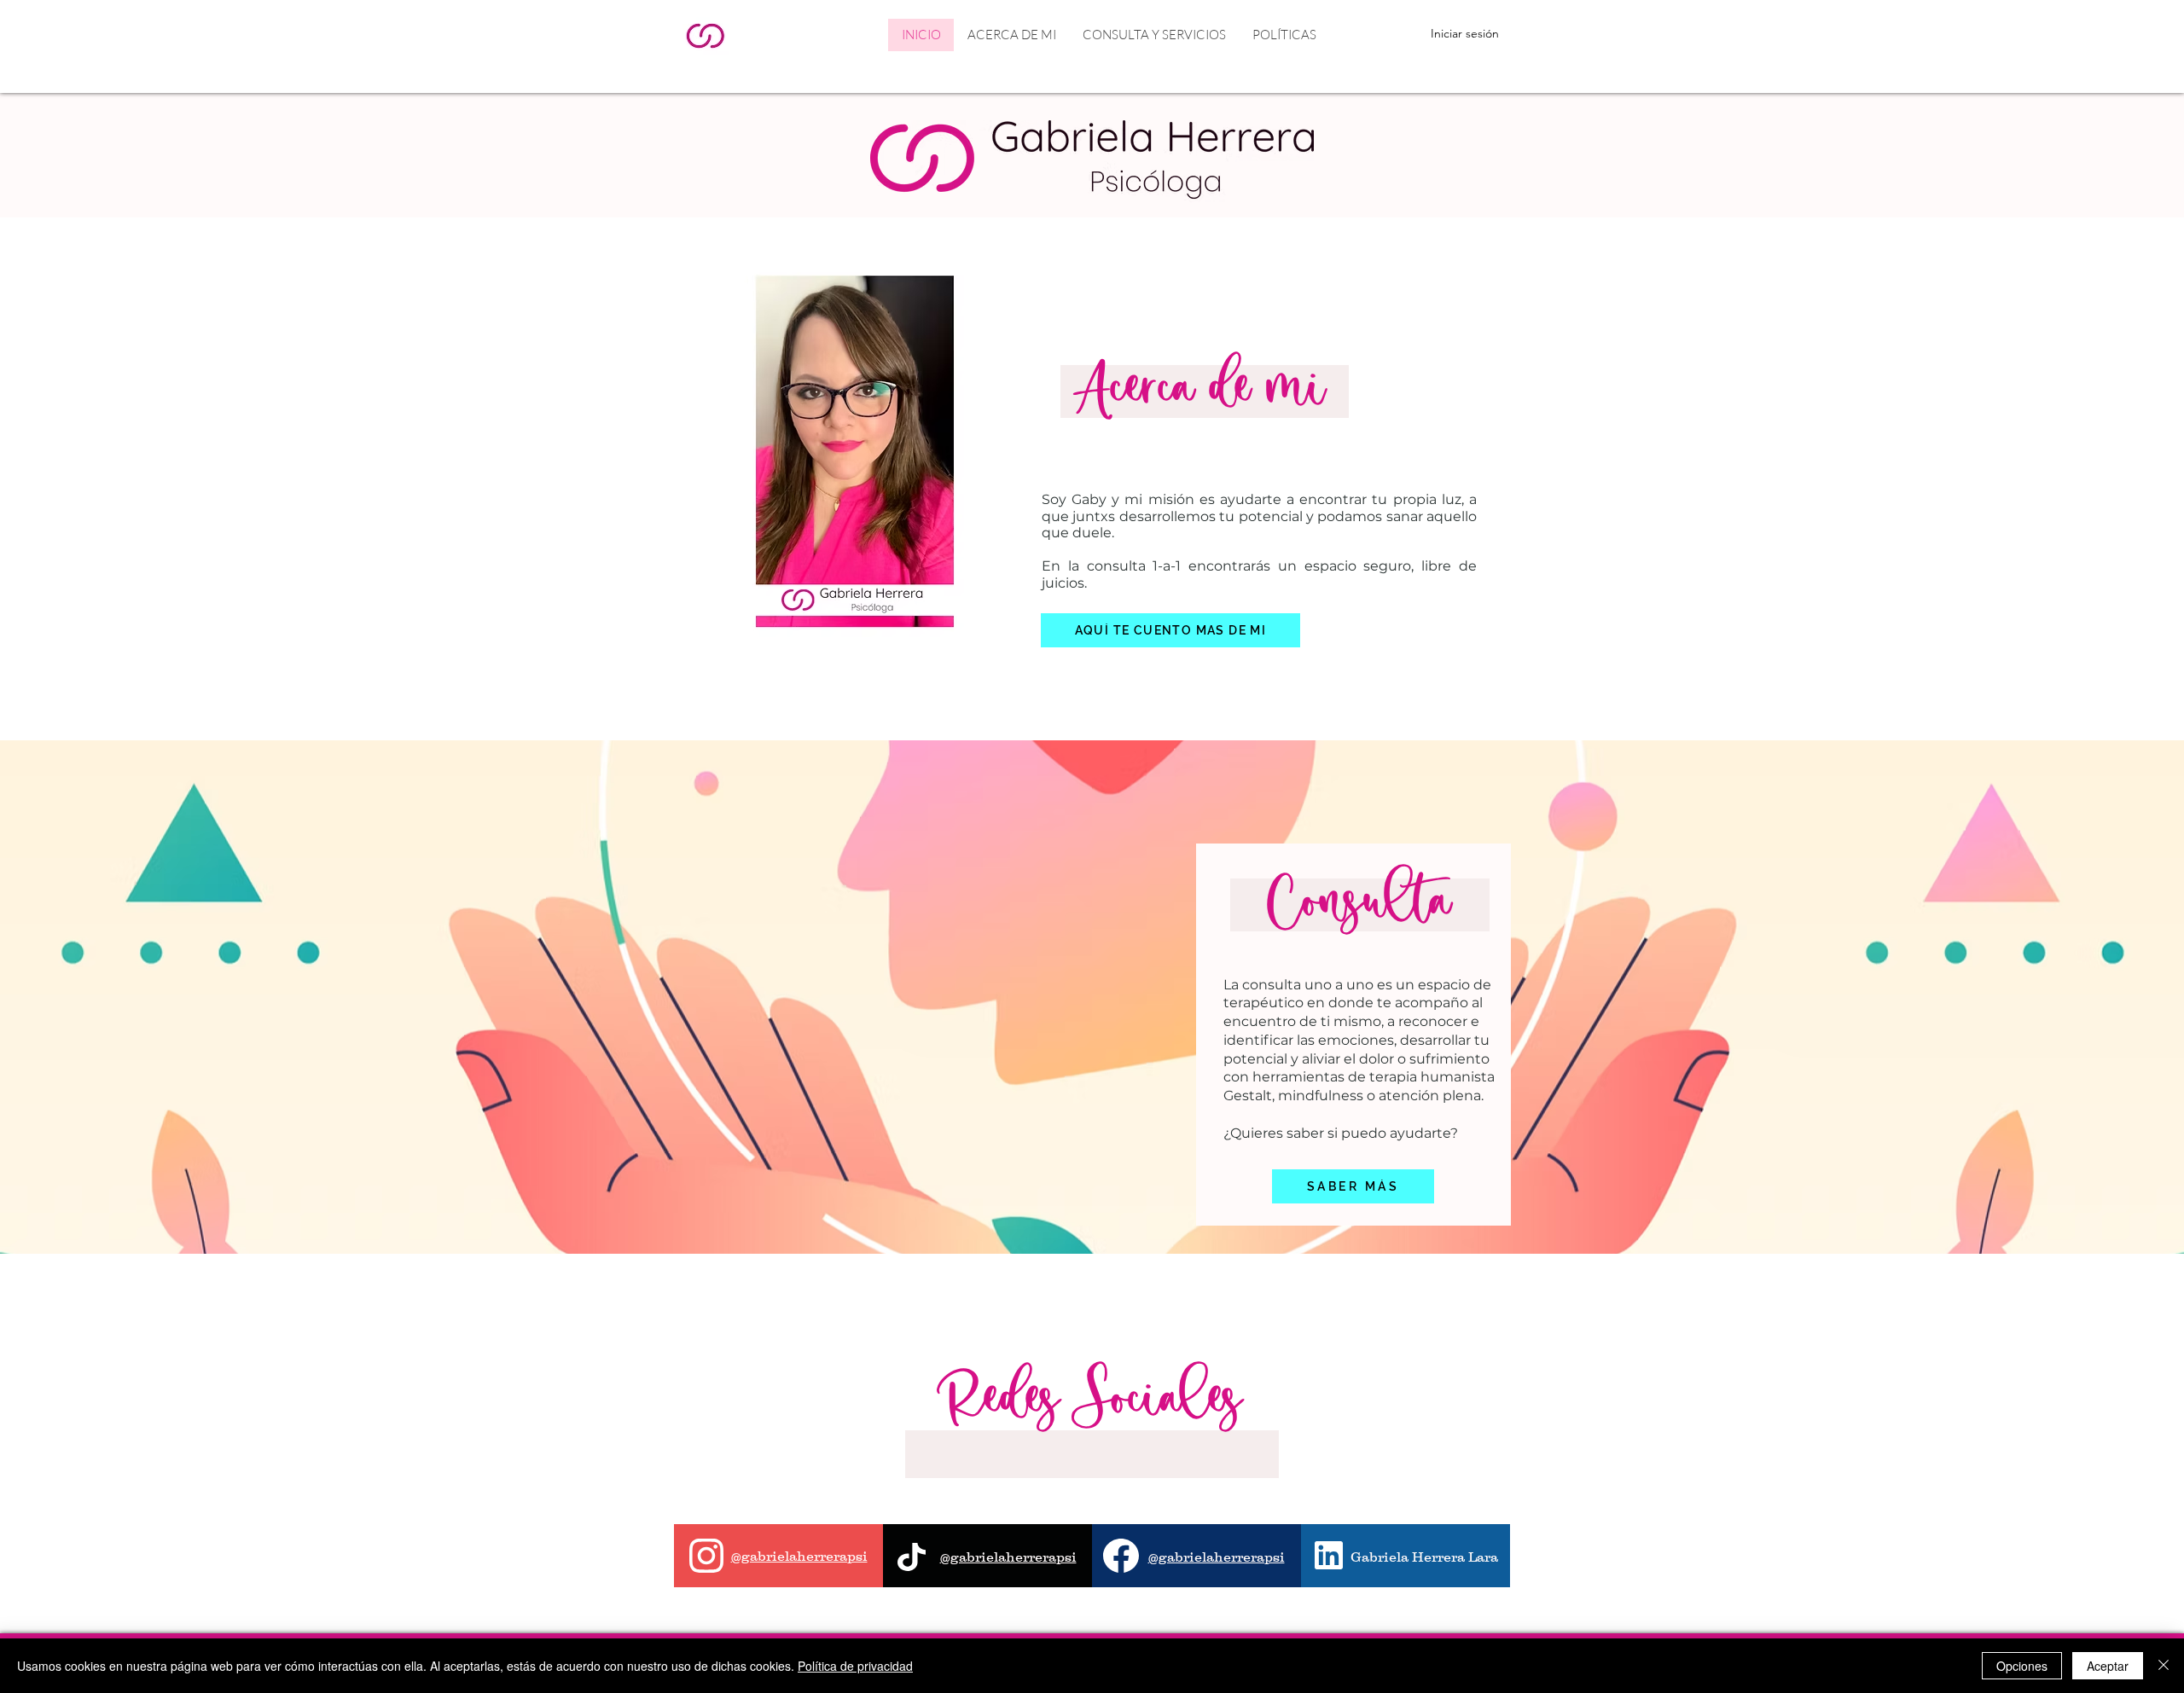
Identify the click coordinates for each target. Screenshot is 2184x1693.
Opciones (2022, 1666)
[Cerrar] (2164, 1666)
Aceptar (2108, 1666)
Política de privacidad (855, 1666)
